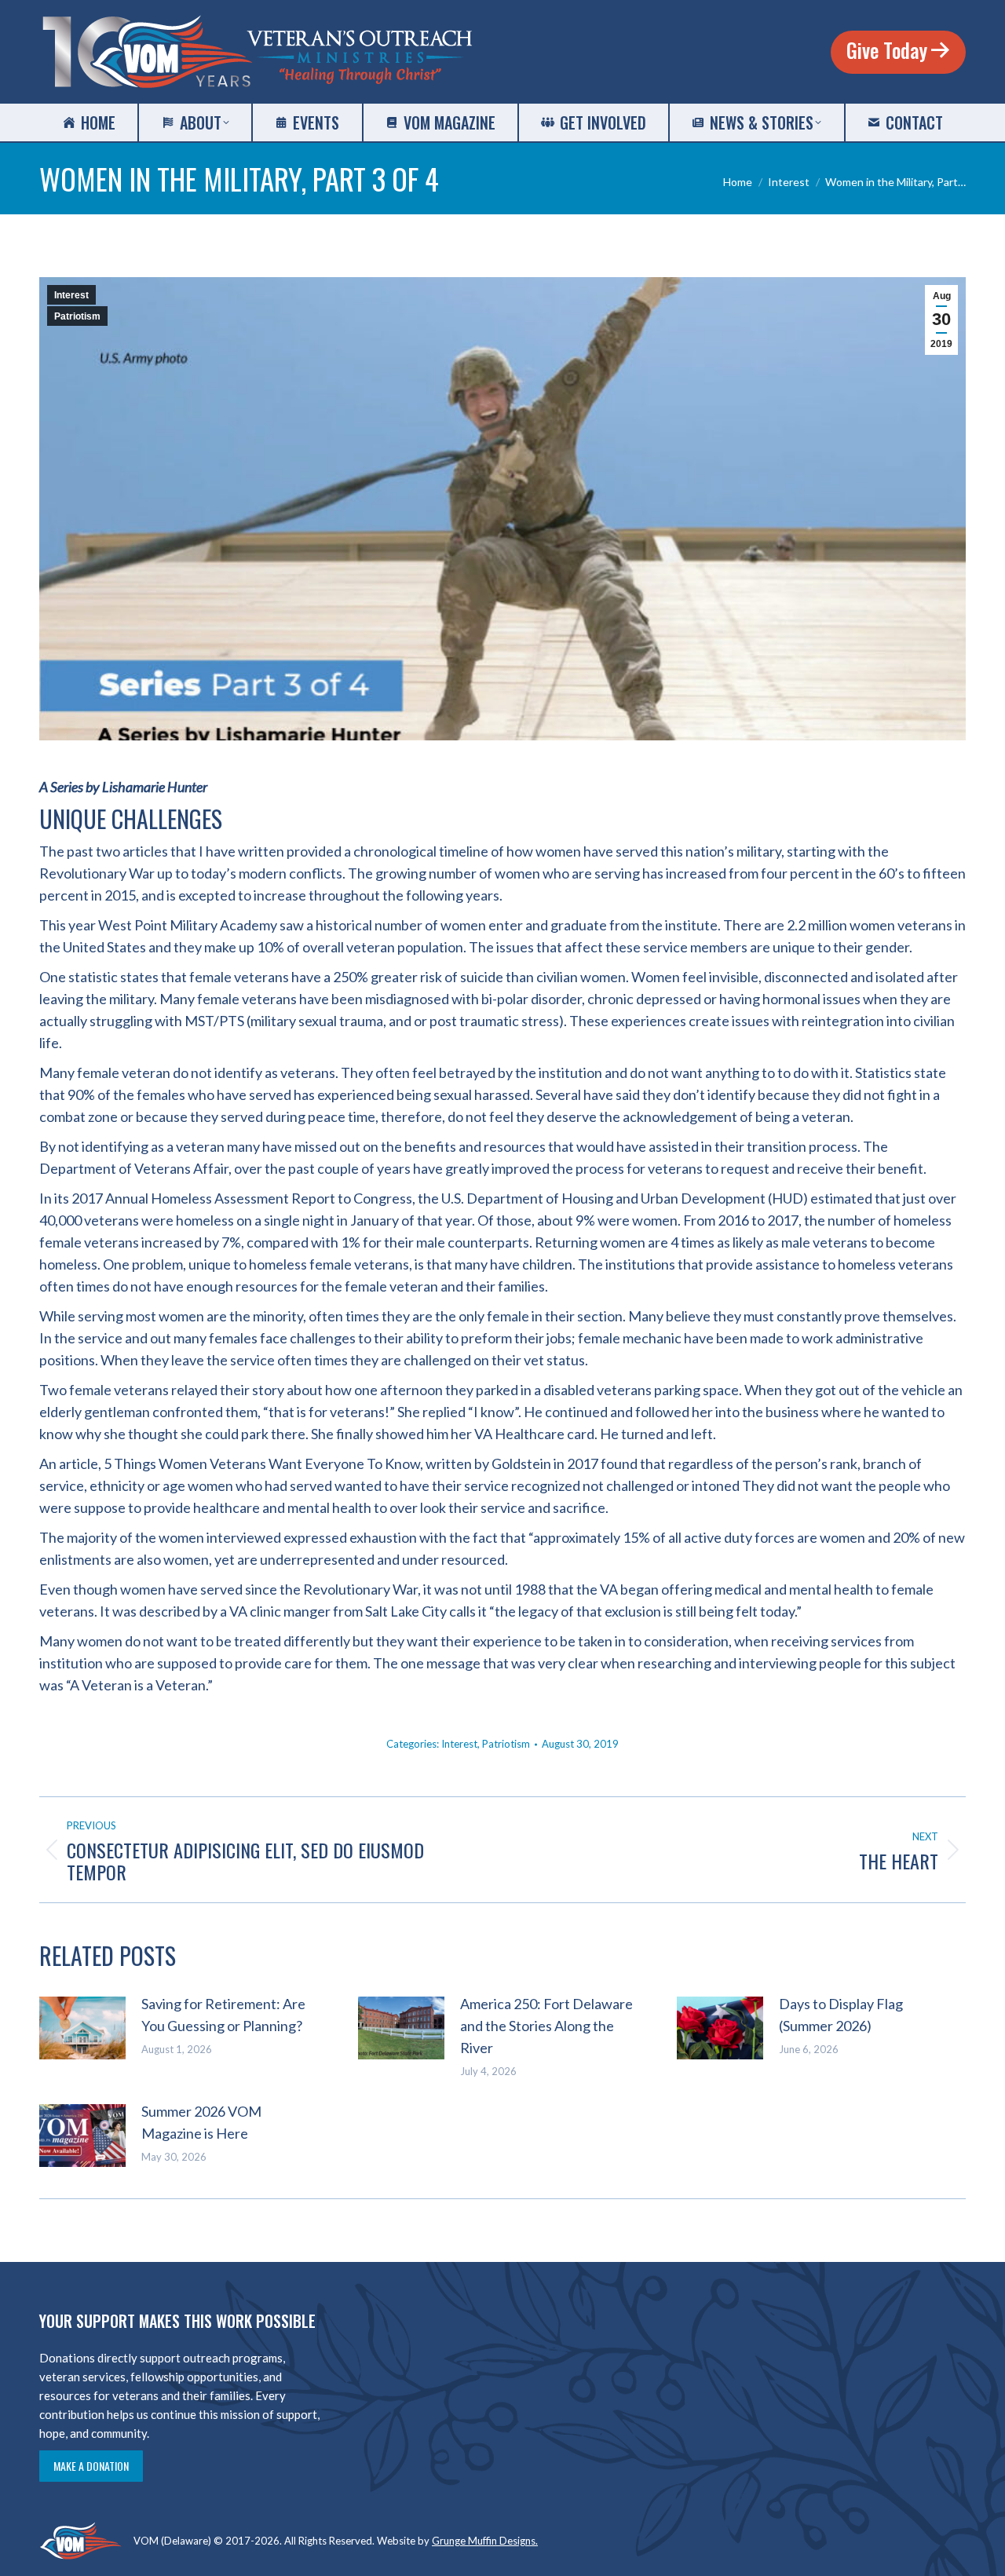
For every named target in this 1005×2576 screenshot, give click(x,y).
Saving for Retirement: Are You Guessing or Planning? (223, 2015)
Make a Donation (91, 2466)
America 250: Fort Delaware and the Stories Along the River (546, 2026)
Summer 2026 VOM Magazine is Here (201, 2122)
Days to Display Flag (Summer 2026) (841, 2015)
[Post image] (82, 2028)
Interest (71, 295)
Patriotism (77, 316)
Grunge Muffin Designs (484, 2541)
